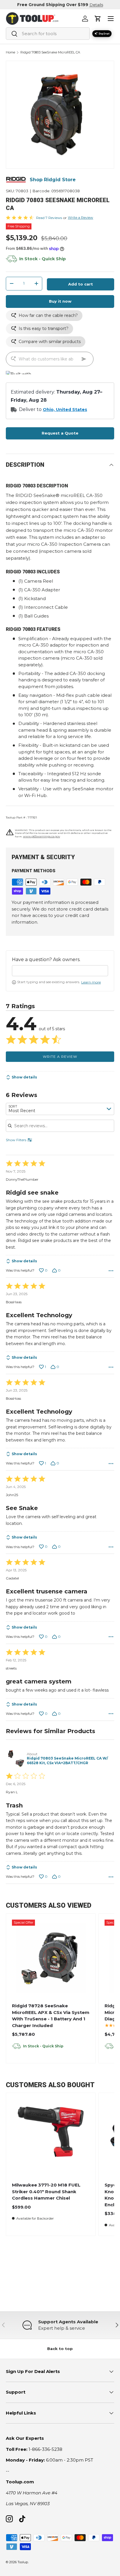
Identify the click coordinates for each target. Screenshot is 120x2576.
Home (10, 52)
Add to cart (81, 284)
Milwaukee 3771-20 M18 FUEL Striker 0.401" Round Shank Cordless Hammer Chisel (46, 2191)
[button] (98, 19)
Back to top (60, 2349)
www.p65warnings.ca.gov (42, 836)
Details (96, 5)
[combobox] (48, 34)
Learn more (91, 982)
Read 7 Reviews (49, 218)
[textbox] (60, 971)
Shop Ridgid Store (53, 180)
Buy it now (60, 301)
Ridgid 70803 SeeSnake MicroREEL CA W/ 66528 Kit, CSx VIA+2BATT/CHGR (67, 1761)
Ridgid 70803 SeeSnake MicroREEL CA (50, 52)
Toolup (23, 2562)
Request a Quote (60, 433)
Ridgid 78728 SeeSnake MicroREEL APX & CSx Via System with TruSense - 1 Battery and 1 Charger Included (51, 2016)
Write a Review (81, 217)
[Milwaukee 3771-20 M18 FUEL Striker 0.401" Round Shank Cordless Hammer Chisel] (51, 2137)
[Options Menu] (111, 1271)
